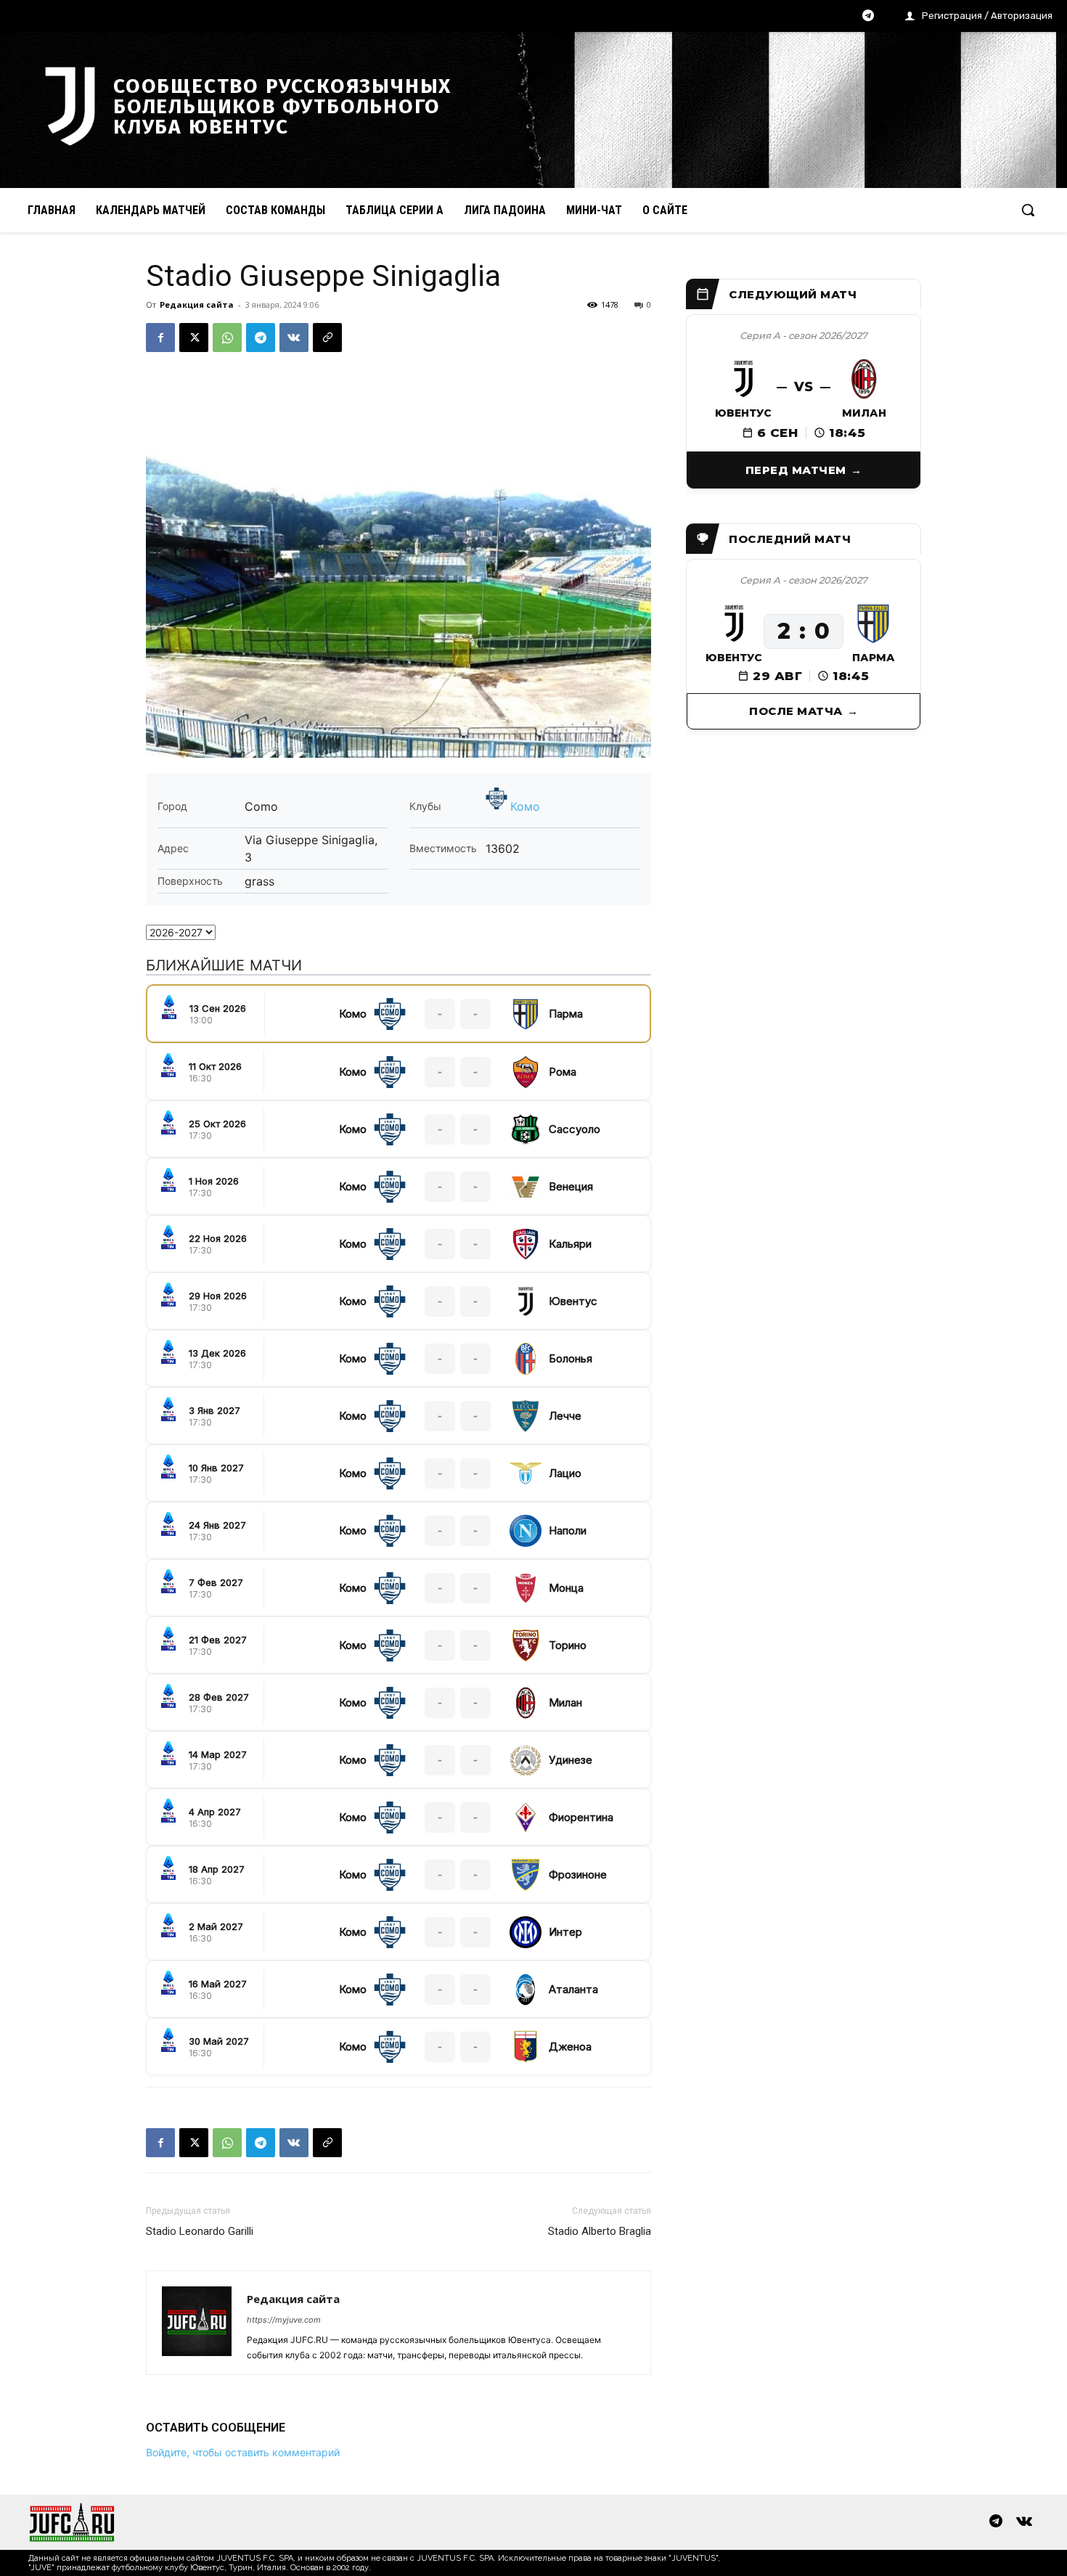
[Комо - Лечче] (398, 1416)
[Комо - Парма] (398, 1014)
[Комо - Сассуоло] (398, 1129)
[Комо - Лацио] (398, 1473)
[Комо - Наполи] (398, 1530)
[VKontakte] (1024, 2522)
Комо (525, 806)
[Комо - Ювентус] (398, 1301)
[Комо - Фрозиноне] (398, 1874)
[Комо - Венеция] (398, 1186)
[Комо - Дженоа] (398, 2047)
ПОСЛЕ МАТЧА (796, 711)
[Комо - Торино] (398, 1645)
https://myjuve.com (284, 2320)
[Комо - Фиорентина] (398, 1817)
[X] (194, 338)
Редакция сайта (197, 304)
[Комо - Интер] (398, 1932)
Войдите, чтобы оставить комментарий (243, 2452)
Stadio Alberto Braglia (600, 2231)
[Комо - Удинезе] (398, 1760)
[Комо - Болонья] (398, 1358)
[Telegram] (868, 17)
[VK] (294, 338)
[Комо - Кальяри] (398, 1244)
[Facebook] (160, 338)
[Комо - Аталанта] (398, 1989)
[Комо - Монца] (398, 1588)
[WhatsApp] (227, 338)
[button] (1028, 210)
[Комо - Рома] (398, 1072)
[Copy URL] (327, 338)
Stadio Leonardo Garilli (200, 2231)
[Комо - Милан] (398, 1702)
